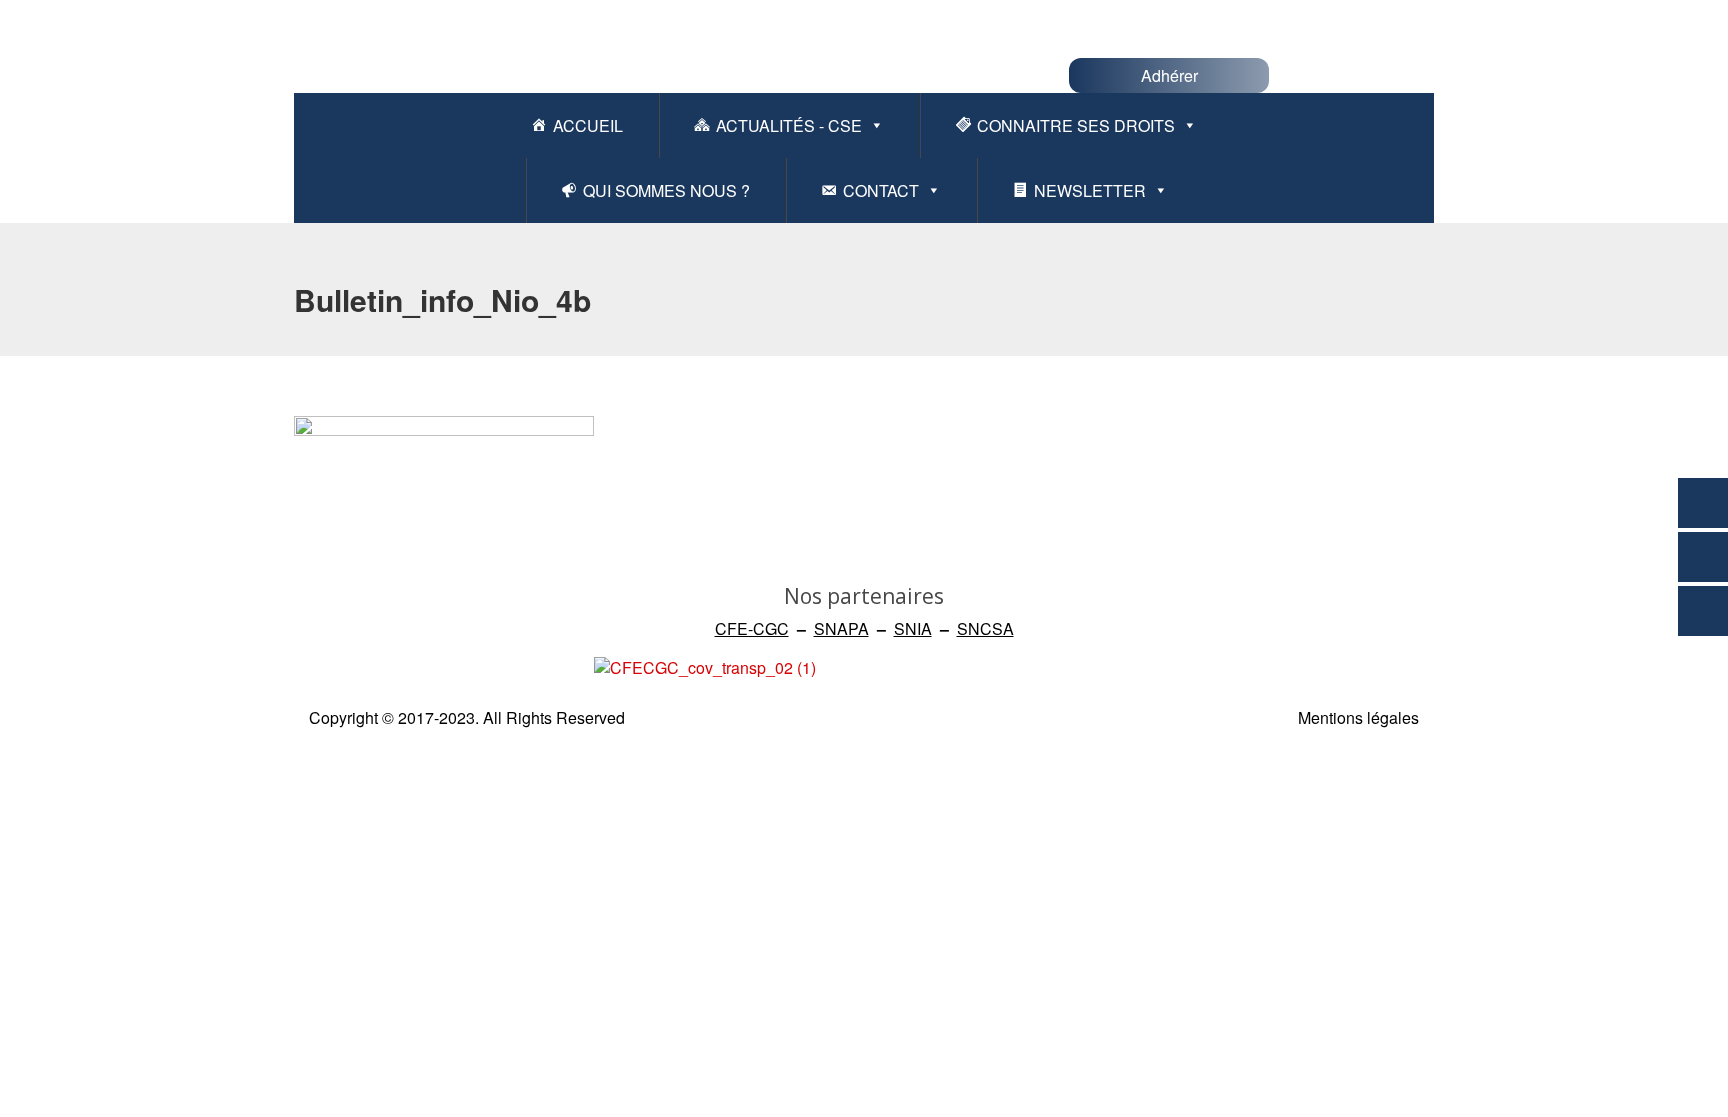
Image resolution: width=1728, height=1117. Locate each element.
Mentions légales (1358, 717)
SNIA (913, 628)
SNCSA (985, 628)
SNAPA (841, 628)
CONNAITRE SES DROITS (1076, 125)
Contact (881, 190)
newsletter (1090, 190)
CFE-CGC (752, 628)
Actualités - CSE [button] (789, 125)
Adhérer (1169, 75)
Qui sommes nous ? (666, 190)
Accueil (588, 125)
